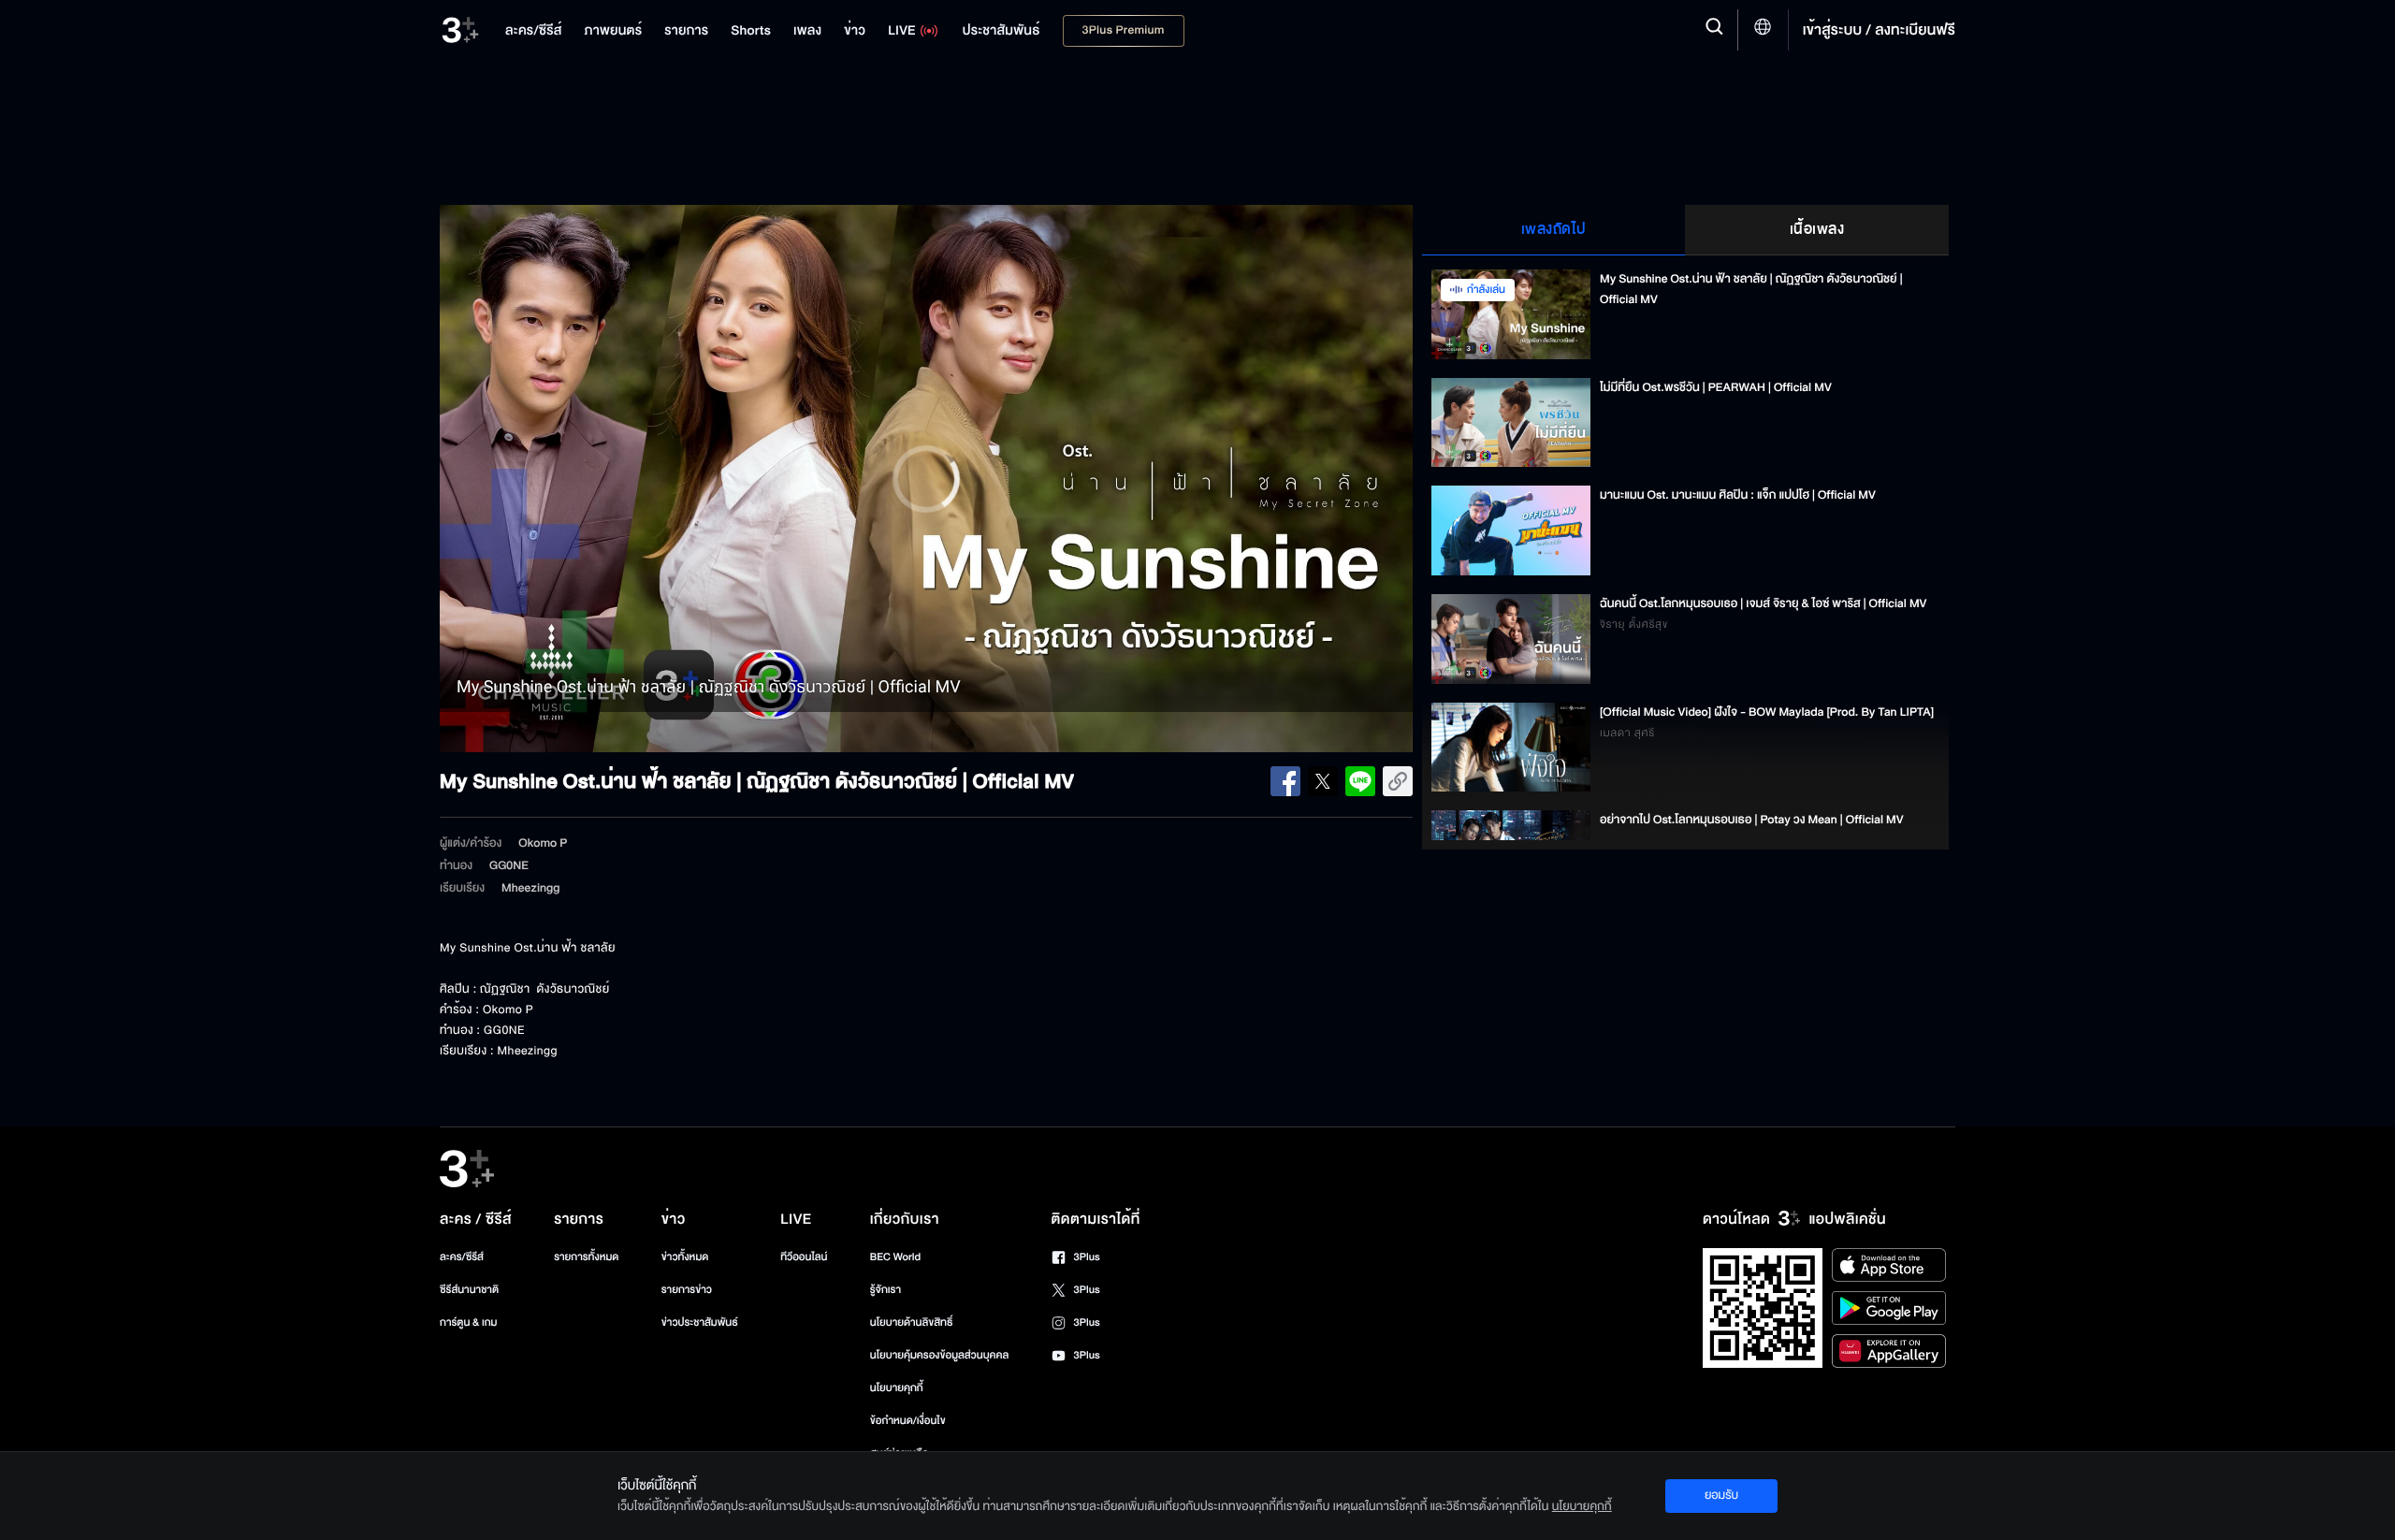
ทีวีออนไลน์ (804, 1257)
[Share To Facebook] (1285, 781)
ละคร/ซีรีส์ (462, 1257)
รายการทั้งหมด (586, 1257)
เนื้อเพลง (1817, 229)
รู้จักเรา (885, 1290)
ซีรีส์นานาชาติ (469, 1290)
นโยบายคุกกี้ (897, 1388)
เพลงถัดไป (1554, 229)
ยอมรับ (1721, 1495)
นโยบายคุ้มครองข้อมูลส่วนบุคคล (940, 1355)
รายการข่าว (687, 1290)
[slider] (926, 703)
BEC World (895, 1257)
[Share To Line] (1360, 781)
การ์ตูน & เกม (469, 1322)
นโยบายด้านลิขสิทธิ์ (912, 1322)
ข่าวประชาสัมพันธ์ (700, 1322)
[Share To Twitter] (1323, 781)
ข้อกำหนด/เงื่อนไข (908, 1421)
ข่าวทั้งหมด (685, 1257)
